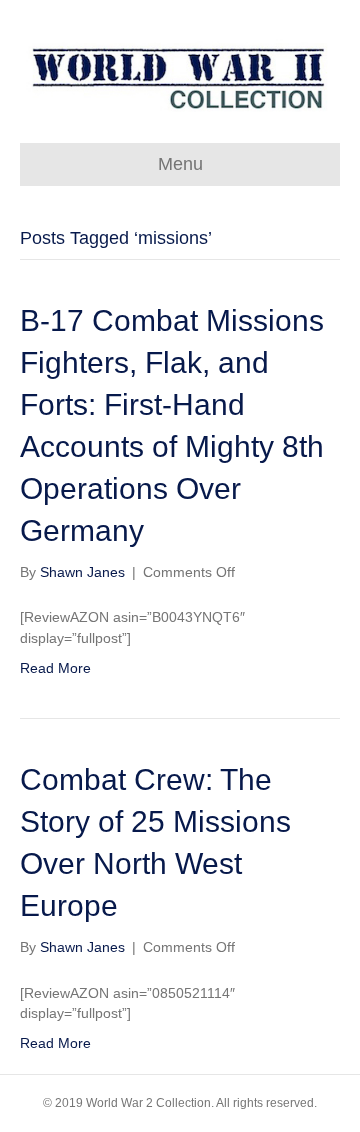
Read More (55, 668)
